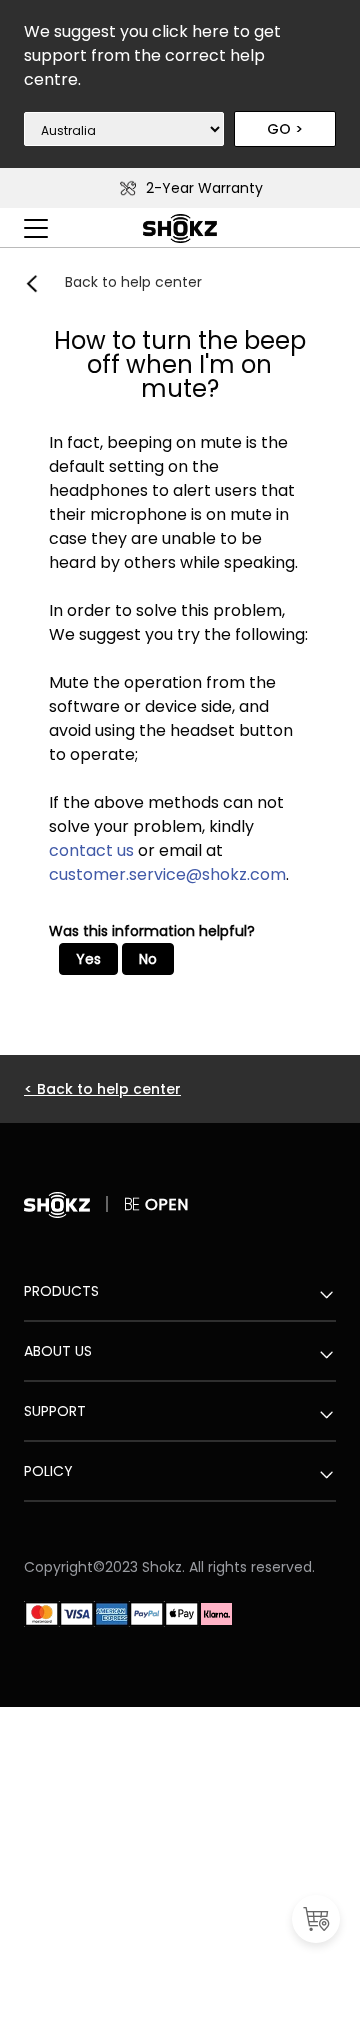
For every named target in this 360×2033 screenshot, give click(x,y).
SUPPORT (55, 1411)
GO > (285, 129)
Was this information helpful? (152, 931)
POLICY (48, 1471)
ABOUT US (58, 1351)
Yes (88, 959)
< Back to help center (102, 1089)
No (148, 959)
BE (134, 1204)
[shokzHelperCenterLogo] (180, 239)
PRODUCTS (61, 1291)
